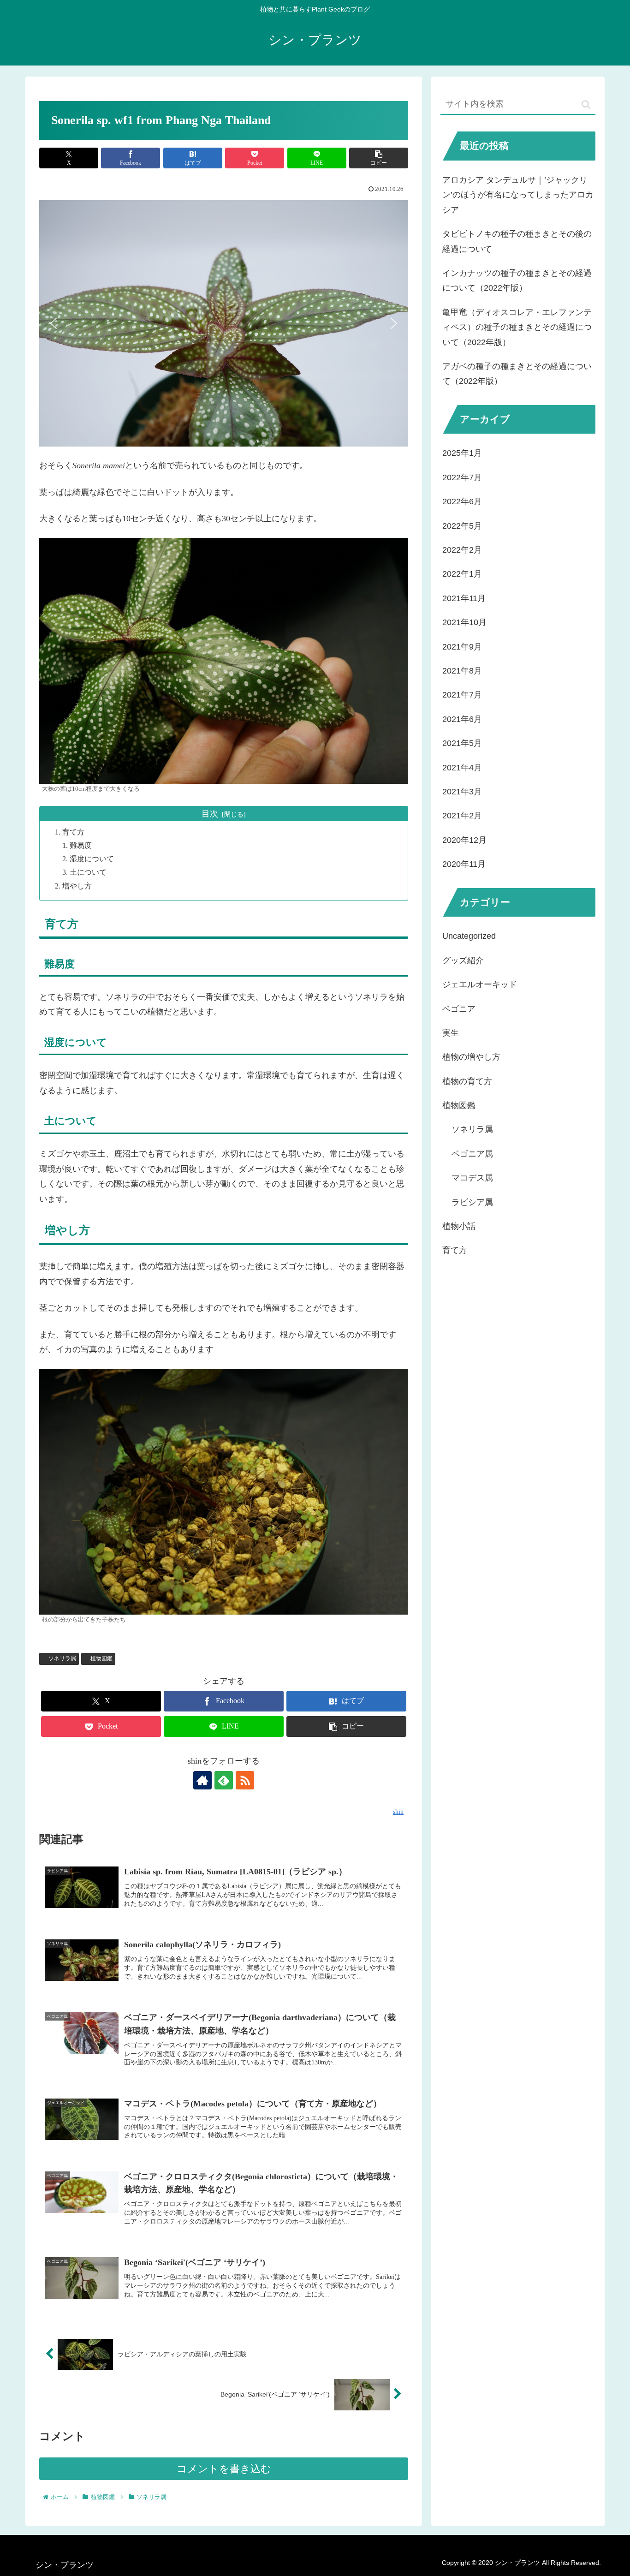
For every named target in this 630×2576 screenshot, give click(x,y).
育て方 (73, 832)
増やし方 (77, 886)
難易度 (81, 846)
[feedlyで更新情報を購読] (224, 1780)
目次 (210, 814)
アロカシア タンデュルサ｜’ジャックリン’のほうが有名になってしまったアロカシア (518, 195)
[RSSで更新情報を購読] (245, 1780)
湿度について (92, 859)
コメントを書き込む (224, 2469)
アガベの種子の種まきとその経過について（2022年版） (517, 374)
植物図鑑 (101, 1658)
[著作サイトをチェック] (202, 1780)
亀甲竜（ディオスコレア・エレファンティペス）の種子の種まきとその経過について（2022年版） (517, 327)
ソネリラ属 (62, 1658)
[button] (379, 158)
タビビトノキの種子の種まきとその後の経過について (517, 241)
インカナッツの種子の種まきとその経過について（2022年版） (517, 280)
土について (88, 872)
